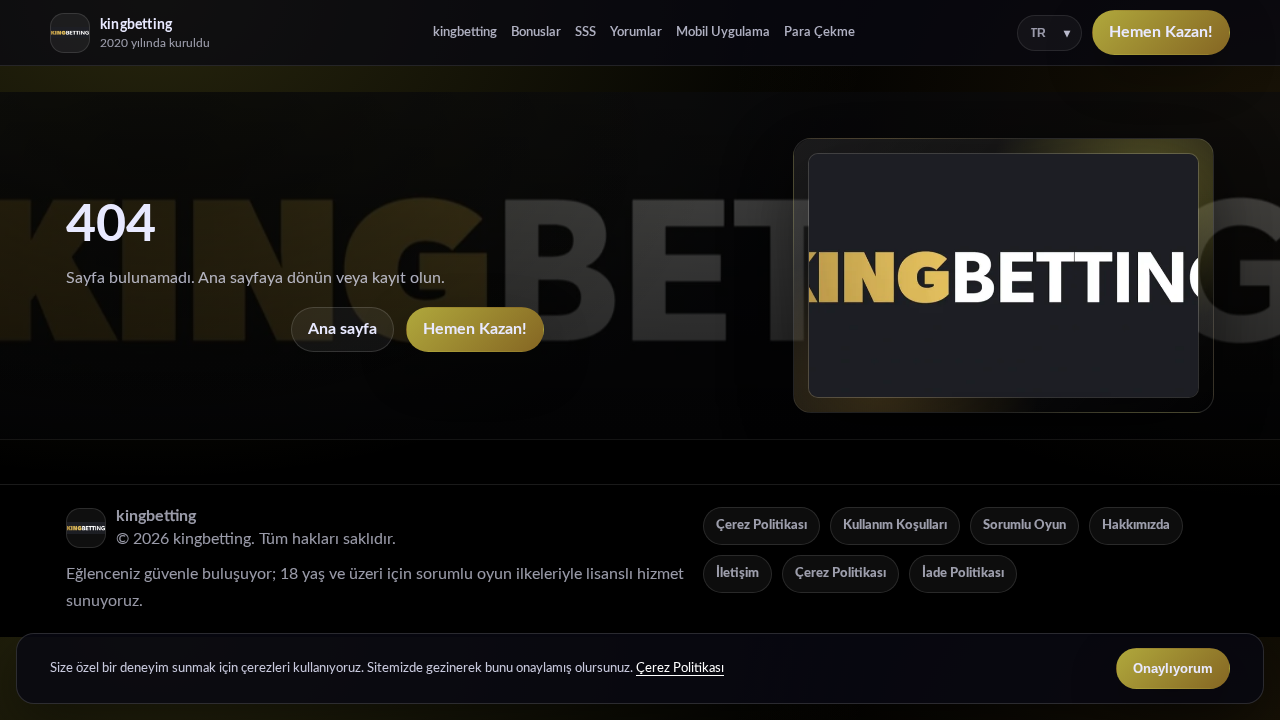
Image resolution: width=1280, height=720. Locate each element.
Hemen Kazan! (1161, 32)
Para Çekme (819, 32)
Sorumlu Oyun (1024, 525)
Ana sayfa (342, 329)
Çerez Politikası (761, 525)
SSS (585, 32)
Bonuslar (536, 32)
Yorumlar (636, 32)
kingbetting (465, 32)
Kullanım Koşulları (895, 525)
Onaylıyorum (1173, 668)
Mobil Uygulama (723, 32)
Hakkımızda (1136, 525)
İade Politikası (963, 573)
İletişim (737, 573)
